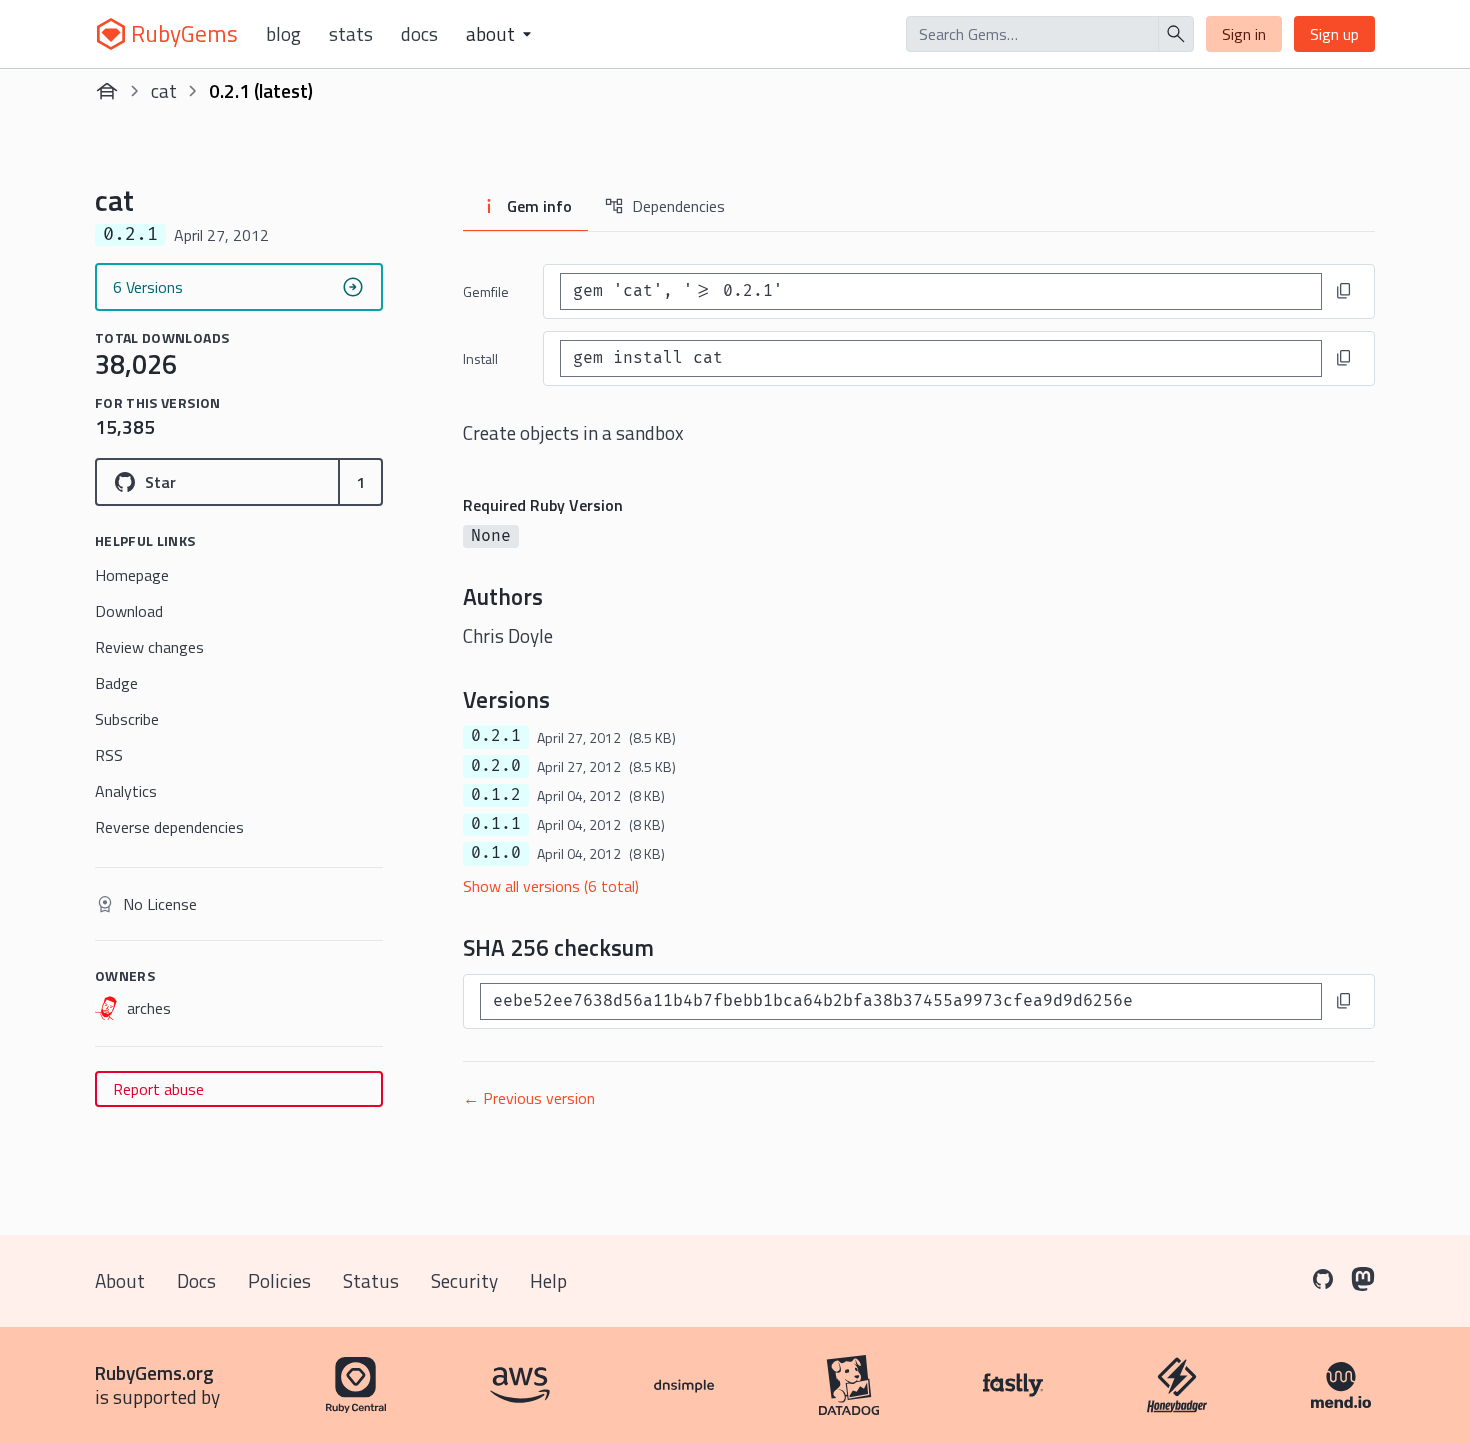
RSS (109, 755)
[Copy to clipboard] (1344, 291)
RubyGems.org (154, 1372)
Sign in (1244, 34)
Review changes (149, 647)
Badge (116, 683)
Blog (283, 34)
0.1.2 (496, 795)
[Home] (107, 91)
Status (371, 1280)
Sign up (1334, 34)
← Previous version (529, 1098)
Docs (419, 34)
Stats (351, 34)
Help (548, 1280)
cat (164, 90)
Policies (279, 1280)
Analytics (126, 791)
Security (464, 1280)
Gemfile (486, 291)
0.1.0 (496, 853)
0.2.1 (496, 736)
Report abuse (158, 1089)
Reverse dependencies (169, 827)
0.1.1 (496, 824)
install (480, 358)
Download (129, 611)
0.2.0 (496, 766)
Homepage (132, 575)
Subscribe (127, 719)
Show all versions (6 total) (551, 886)
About (120, 1280)
